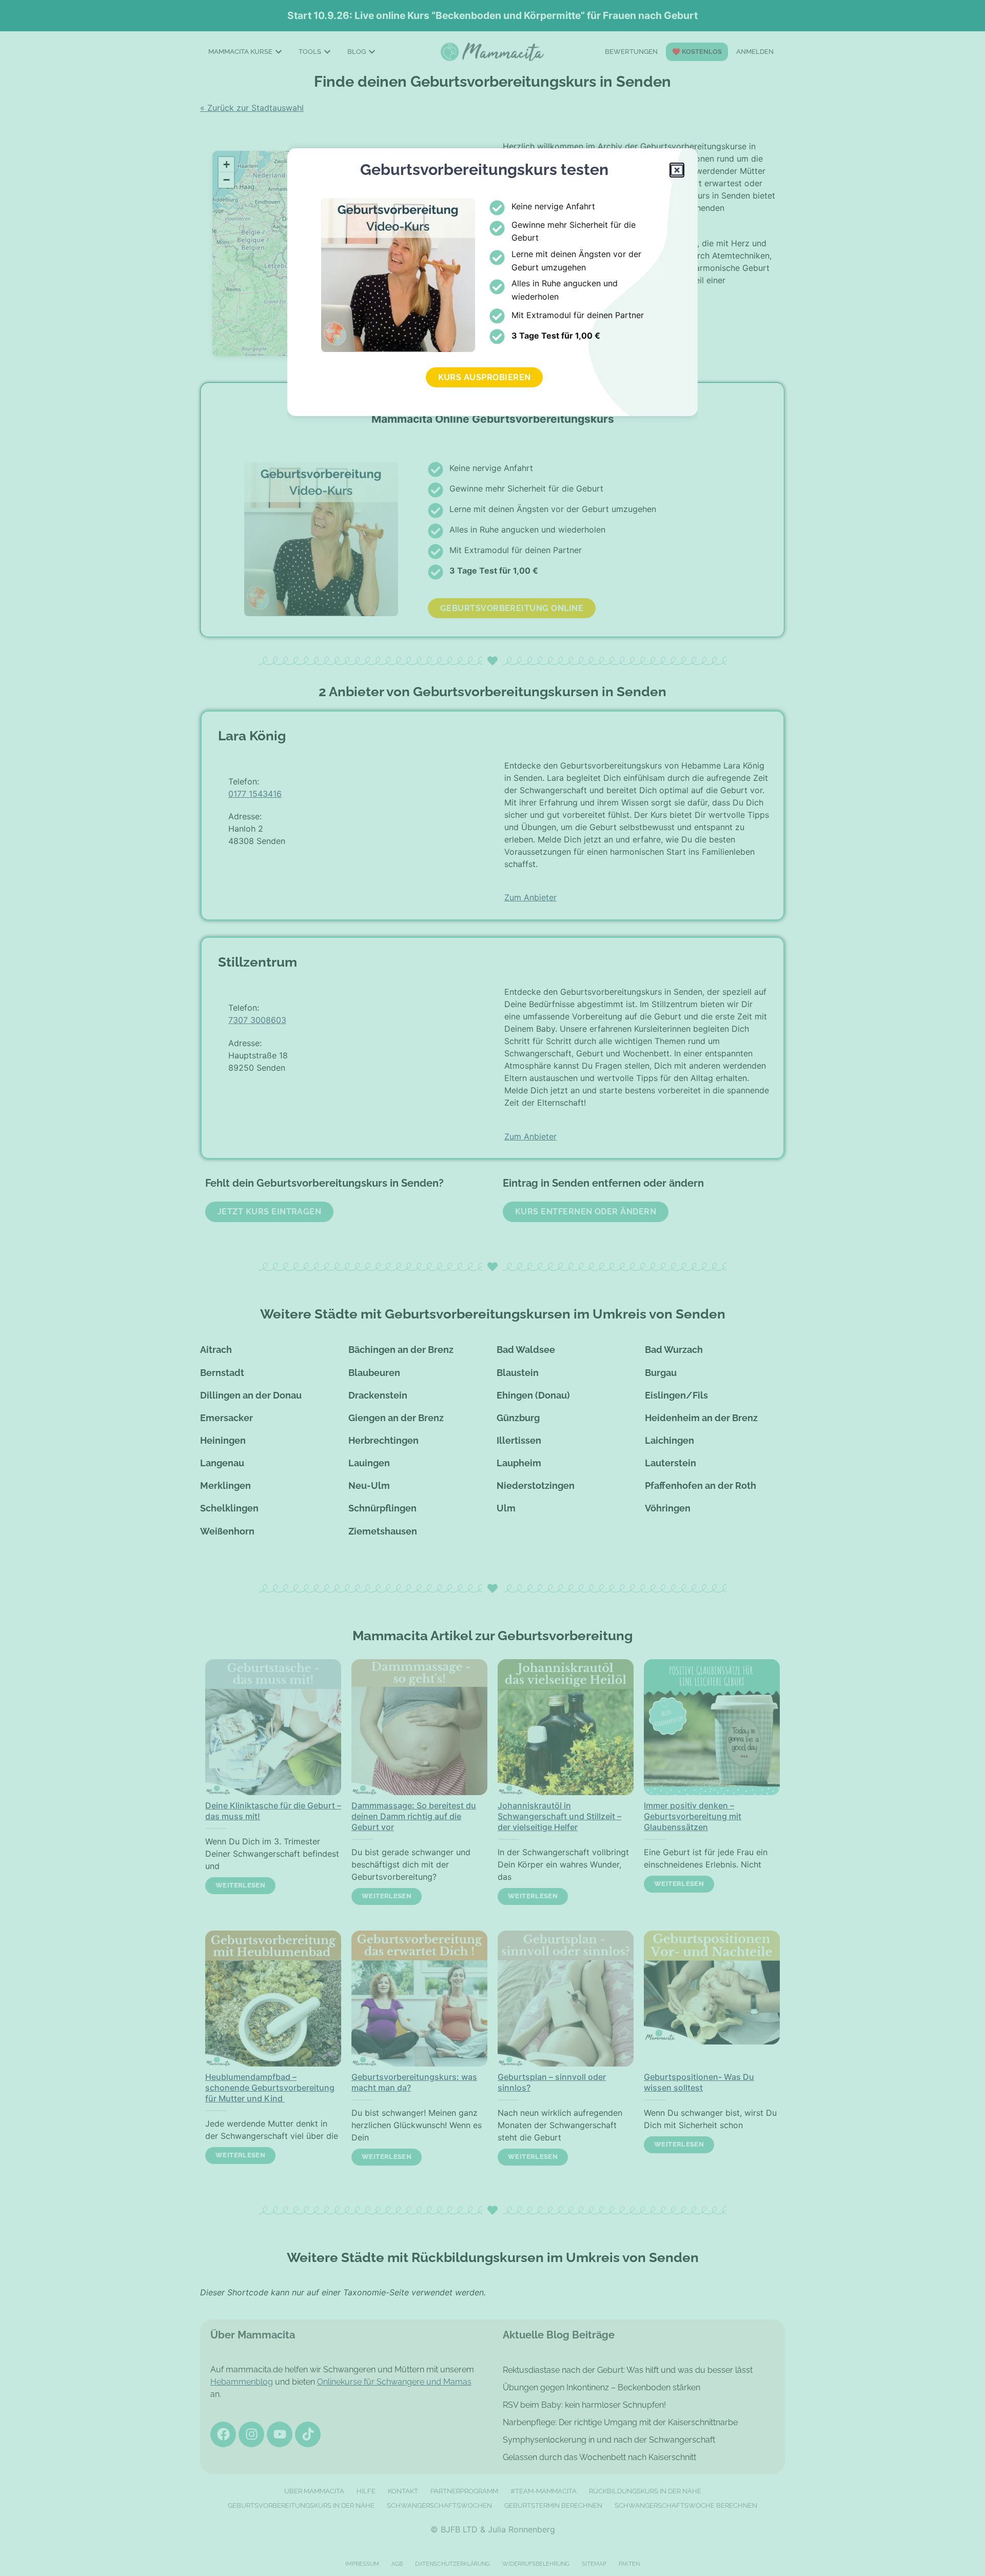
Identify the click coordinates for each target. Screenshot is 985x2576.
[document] (493, 1288)
